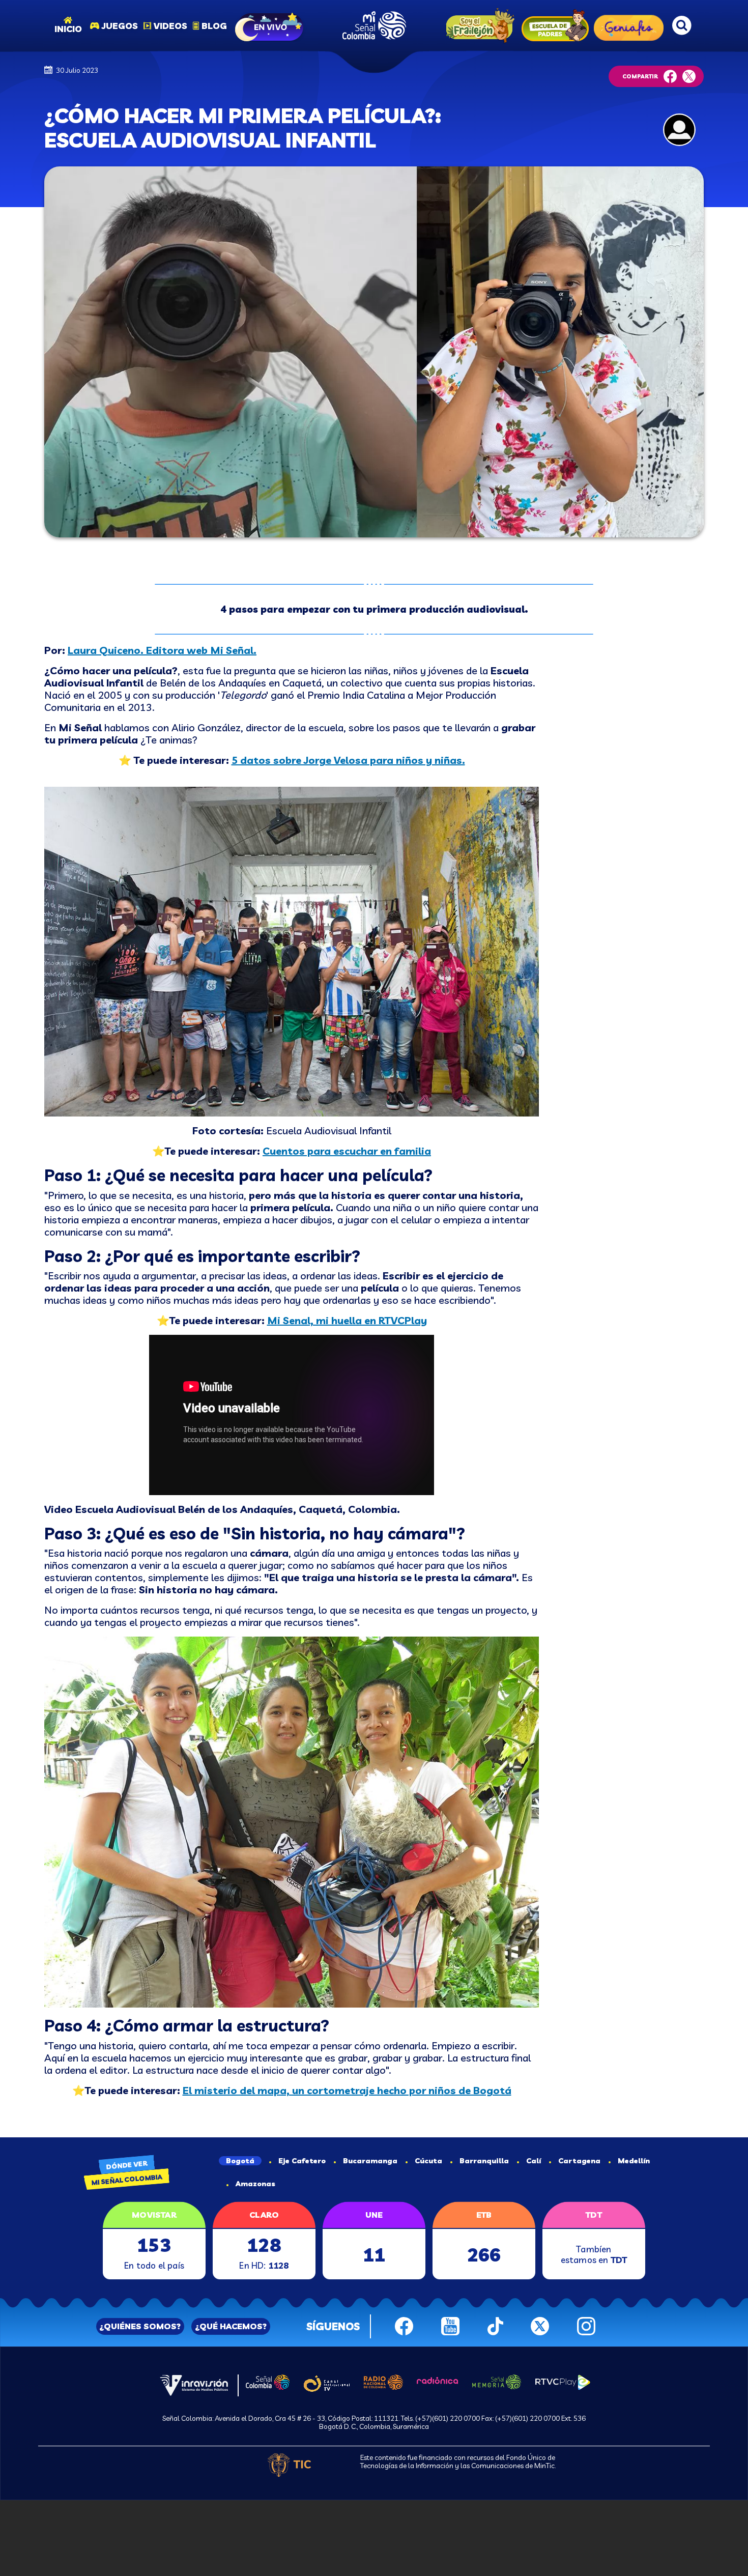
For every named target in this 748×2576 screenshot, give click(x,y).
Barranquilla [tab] (484, 2161)
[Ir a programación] (270, 25)
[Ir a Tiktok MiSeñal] (495, 2325)
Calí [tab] (534, 2161)
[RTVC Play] (563, 2381)
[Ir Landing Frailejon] (478, 26)
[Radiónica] (438, 2380)
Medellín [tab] (634, 2161)
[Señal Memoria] (497, 2381)
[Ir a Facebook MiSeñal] (404, 2325)
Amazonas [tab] (255, 2184)
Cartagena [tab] (579, 2161)
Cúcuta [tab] (428, 2161)
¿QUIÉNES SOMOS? (140, 2326)
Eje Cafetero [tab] (302, 2161)
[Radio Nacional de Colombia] (383, 2381)
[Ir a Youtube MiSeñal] (450, 2325)
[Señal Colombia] (268, 2381)
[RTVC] (194, 2384)
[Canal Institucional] (326, 2382)
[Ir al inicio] (374, 25)
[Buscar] (682, 25)
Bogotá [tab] (240, 2161)
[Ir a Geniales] (629, 25)
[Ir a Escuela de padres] (555, 25)
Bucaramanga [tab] (370, 2161)
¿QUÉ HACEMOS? (231, 2326)
